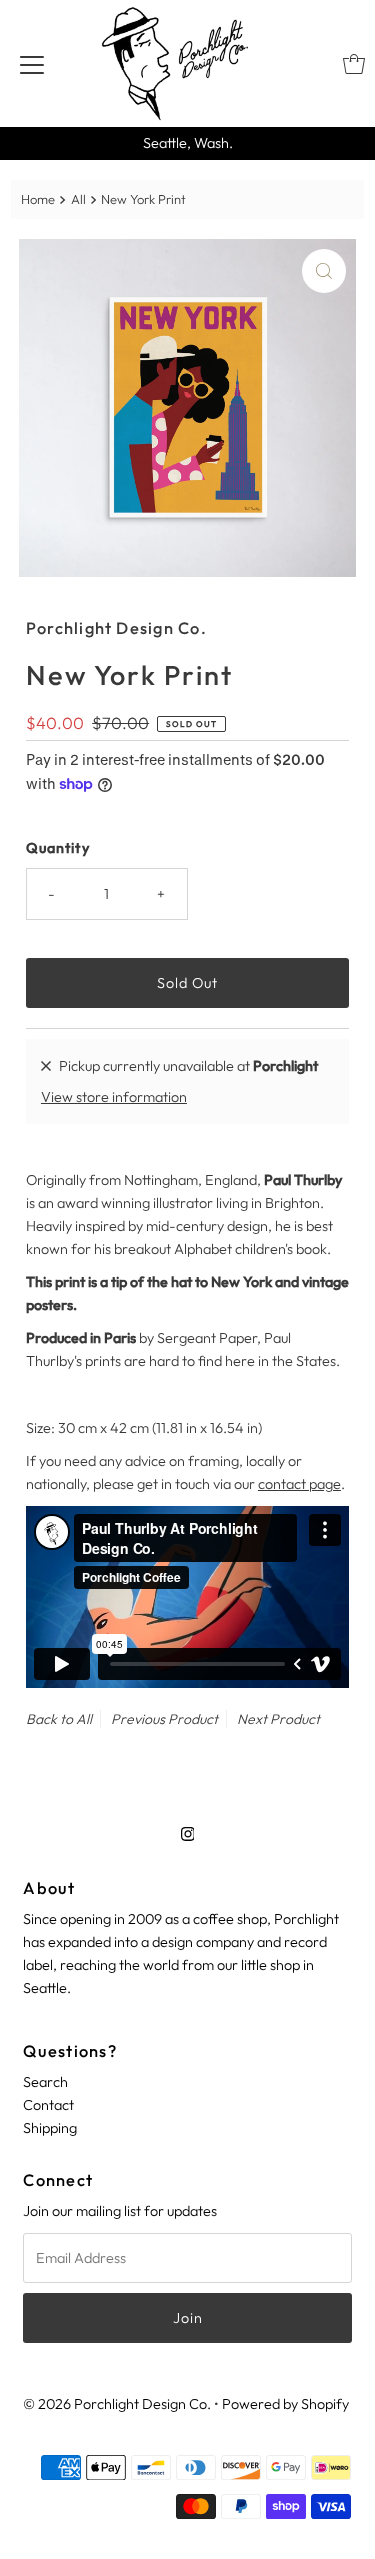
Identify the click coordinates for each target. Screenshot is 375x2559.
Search (45, 2082)
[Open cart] (354, 64)
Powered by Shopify (285, 2404)
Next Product (278, 1719)
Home (38, 199)
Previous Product (164, 1719)
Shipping (50, 2128)
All (78, 199)
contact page (299, 1484)
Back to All (59, 1719)
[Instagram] (188, 1833)
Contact (48, 2105)
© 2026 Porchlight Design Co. (117, 2404)
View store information (114, 1097)
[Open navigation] (32, 64)
